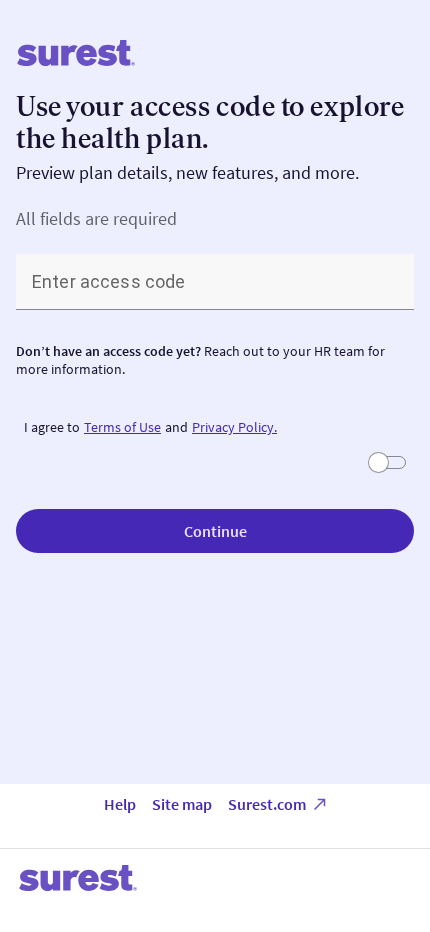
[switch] (388, 462)
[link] (122, 427)
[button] (215, 531)
